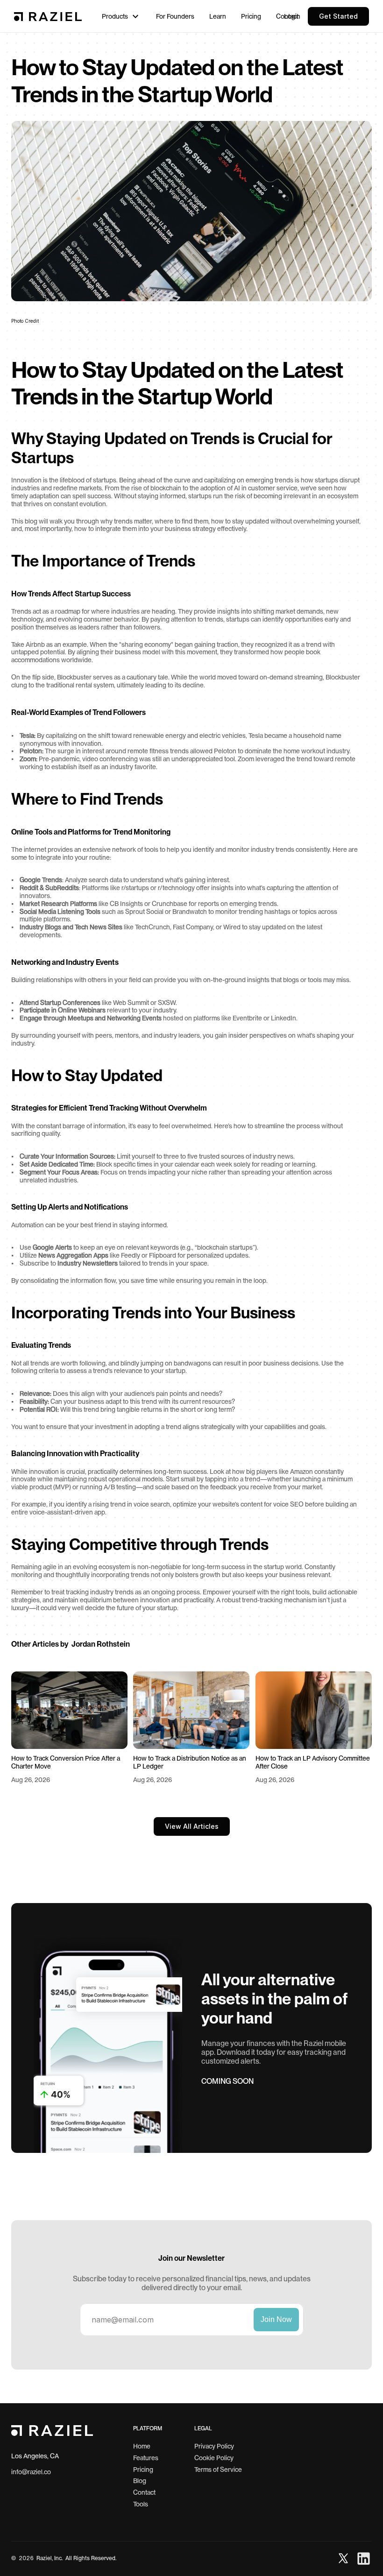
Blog (140, 2481)
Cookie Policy (214, 2458)
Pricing (143, 2470)
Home (142, 2446)
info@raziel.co (31, 2472)
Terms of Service (218, 2470)
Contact (144, 2492)
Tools (141, 2504)
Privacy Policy (214, 2446)
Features (146, 2458)
